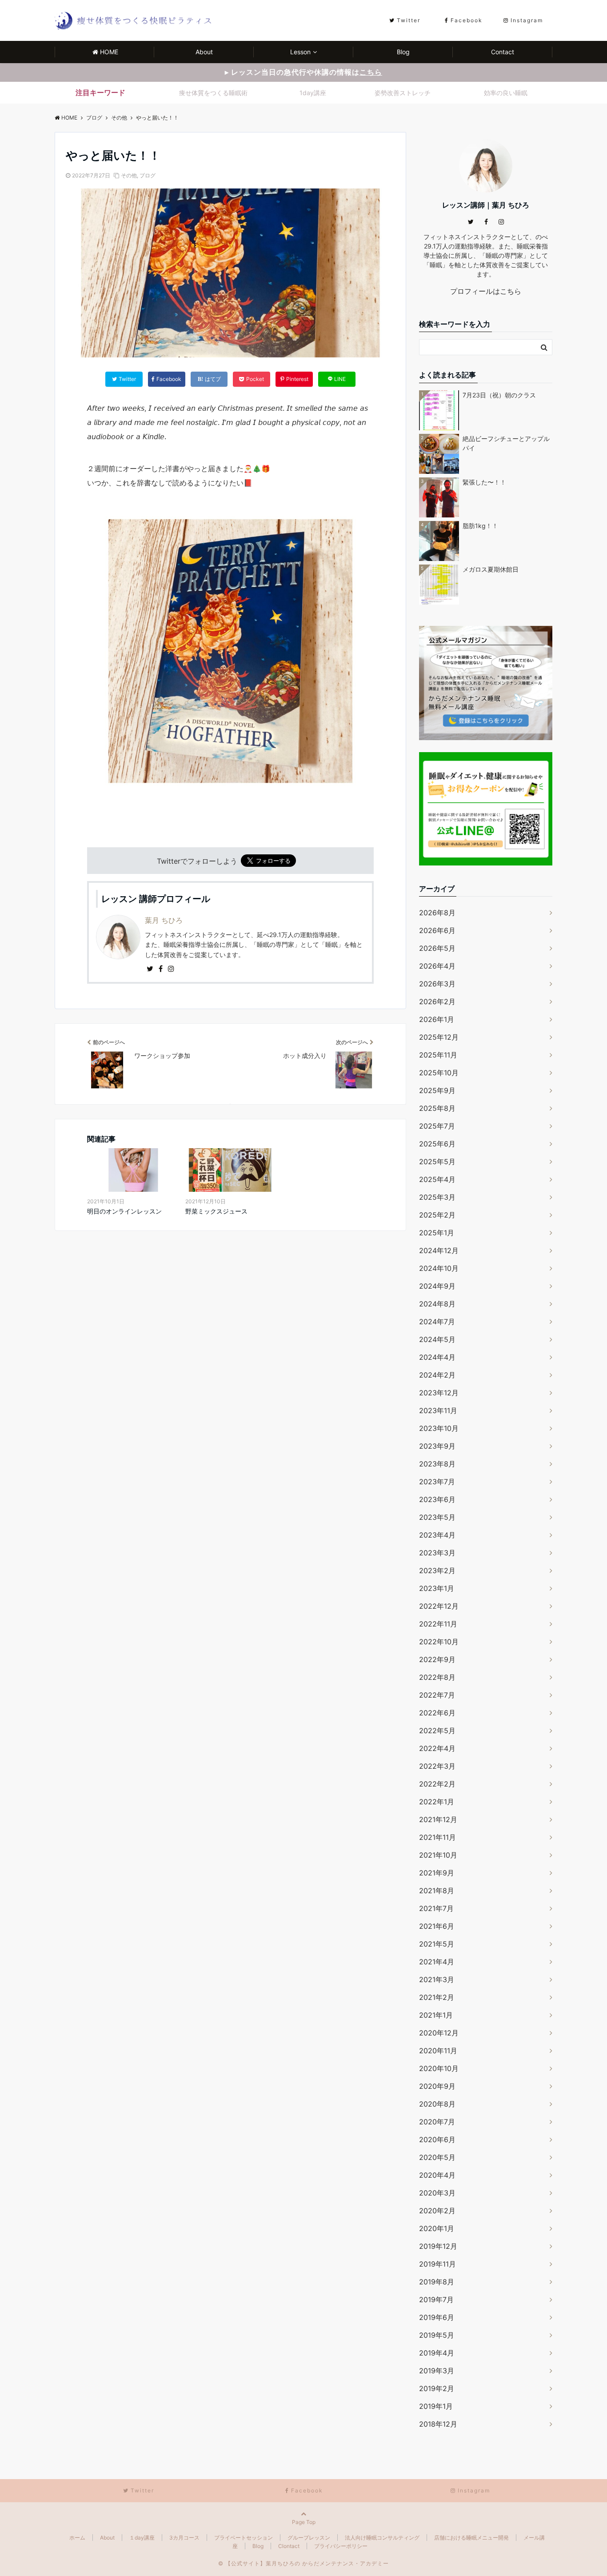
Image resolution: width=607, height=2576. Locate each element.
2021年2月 (437, 1997)
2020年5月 (437, 2157)
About (204, 52)
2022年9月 (437, 1659)
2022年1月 (437, 1802)
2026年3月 (437, 984)
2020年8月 (437, 2104)
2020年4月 (437, 2175)
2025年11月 (438, 1055)
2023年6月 (437, 1499)
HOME (109, 52)
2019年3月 (437, 2371)
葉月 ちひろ (164, 920)
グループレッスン (309, 2538)
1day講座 (313, 93)
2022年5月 (437, 1731)
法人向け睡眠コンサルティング (382, 2538)
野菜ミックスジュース (216, 1211)
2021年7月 (436, 1908)
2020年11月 (438, 2051)
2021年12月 (438, 1819)
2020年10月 (439, 2068)
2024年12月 (439, 1250)
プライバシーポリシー (341, 2546)
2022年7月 (437, 1695)
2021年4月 (437, 1962)
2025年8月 (437, 1108)
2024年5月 (437, 1339)
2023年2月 (437, 1570)
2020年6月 (437, 2139)
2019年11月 (437, 2264)
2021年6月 (437, 1926)
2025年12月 (439, 1037)
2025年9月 (437, 1090)
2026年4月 (437, 966)
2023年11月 (438, 1410)
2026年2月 (437, 1002)
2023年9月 (437, 1446)
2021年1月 (436, 2015)
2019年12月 (438, 2246)
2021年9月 (437, 1873)
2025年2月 (437, 1215)
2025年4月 (437, 1179)
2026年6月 (437, 930)
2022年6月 (437, 1713)
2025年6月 (437, 1144)
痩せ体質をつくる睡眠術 (213, 93)
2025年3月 (437, 1197)
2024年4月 (437, 1357)
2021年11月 (437, 1837)
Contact (503, 52)
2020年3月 (437, 2193)
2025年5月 (437, 1162)
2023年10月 (439, 1428)
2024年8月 (437, 1304)
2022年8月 (437, 1677)
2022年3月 (437, 1766)
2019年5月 (437, 2335)
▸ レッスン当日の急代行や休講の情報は (303, 72)
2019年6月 (437, 2317)
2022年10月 (439, 1642)
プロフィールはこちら (486, 291)
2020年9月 (437, 2086)
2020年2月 (437, 2211)
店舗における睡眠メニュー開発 (471, 2538)
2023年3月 (437, 1553)
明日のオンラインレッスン (124, 1211)
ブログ (148, 175)
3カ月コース (184, 2538)
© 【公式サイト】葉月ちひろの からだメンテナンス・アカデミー (303, 2563)
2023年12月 (439, 1393)
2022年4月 (437, 1748)
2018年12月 (438, 2424)
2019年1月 (436, 2406)
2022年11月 (438, 1624)
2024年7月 (437, 1322)
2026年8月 (437, 913)
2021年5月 (437, 1944)
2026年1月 (437, 1019)
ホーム (77, 2538)
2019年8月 (437, 2282)
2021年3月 (437, 1979)
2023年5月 (437, 1517)
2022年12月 (439, 1606)
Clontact (289, 2546)
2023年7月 (437, 1482)
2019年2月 (437, 2388)
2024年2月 (437, 1375)
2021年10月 (438, 1855)
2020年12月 (439, 2033)
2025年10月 (439, 1073)
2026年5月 (437, 948)
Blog (403, 52)
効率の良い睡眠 (506, 93)
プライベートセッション (244, 2538)
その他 (129, 175)
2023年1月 (437, 1588)
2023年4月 (437, 1535)
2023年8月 (437, 1464)
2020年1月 (437, 2228)
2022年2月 (437, 1784)
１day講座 (142, 2538)
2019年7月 (436, 2300)
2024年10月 (439, 1268)
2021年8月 (437, 1891)
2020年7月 (437, 2122)
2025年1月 (437, 1233)
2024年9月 (437, 1286)
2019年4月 (437, 2353)
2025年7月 (437, 1126)
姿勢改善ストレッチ (403, 93)
